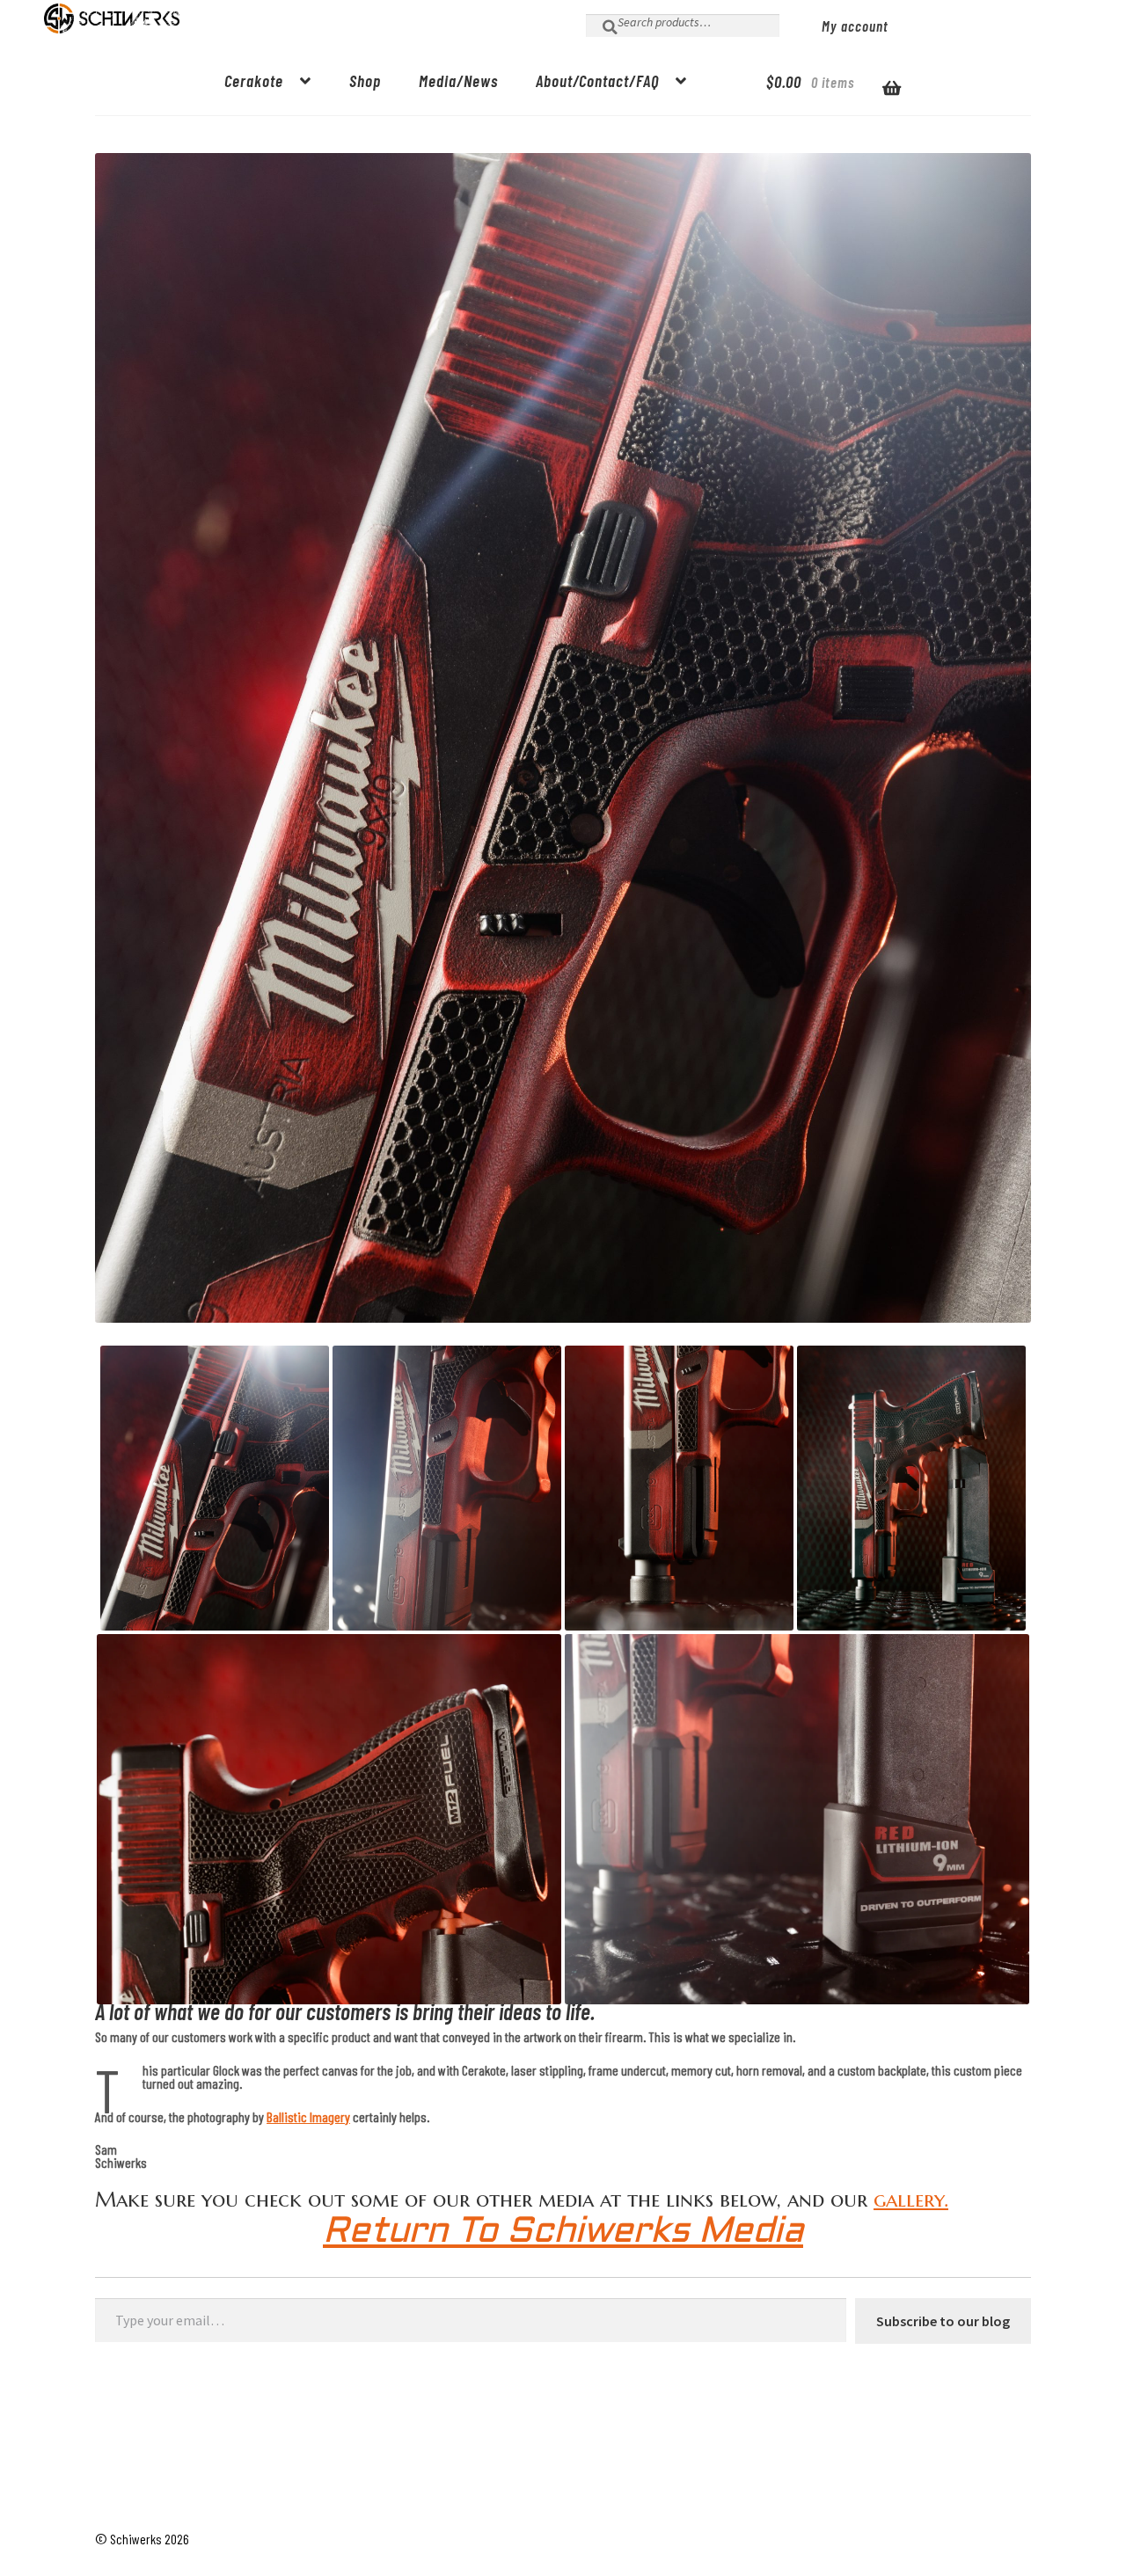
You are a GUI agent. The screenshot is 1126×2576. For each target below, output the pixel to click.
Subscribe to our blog (943, 2321)
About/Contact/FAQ (597, 80)
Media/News (458, 80)
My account (855, 26)
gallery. (911, 2200)
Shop (365, 80)
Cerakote (254, 80)
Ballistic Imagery (308, 2116)
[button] (215, 1488)
